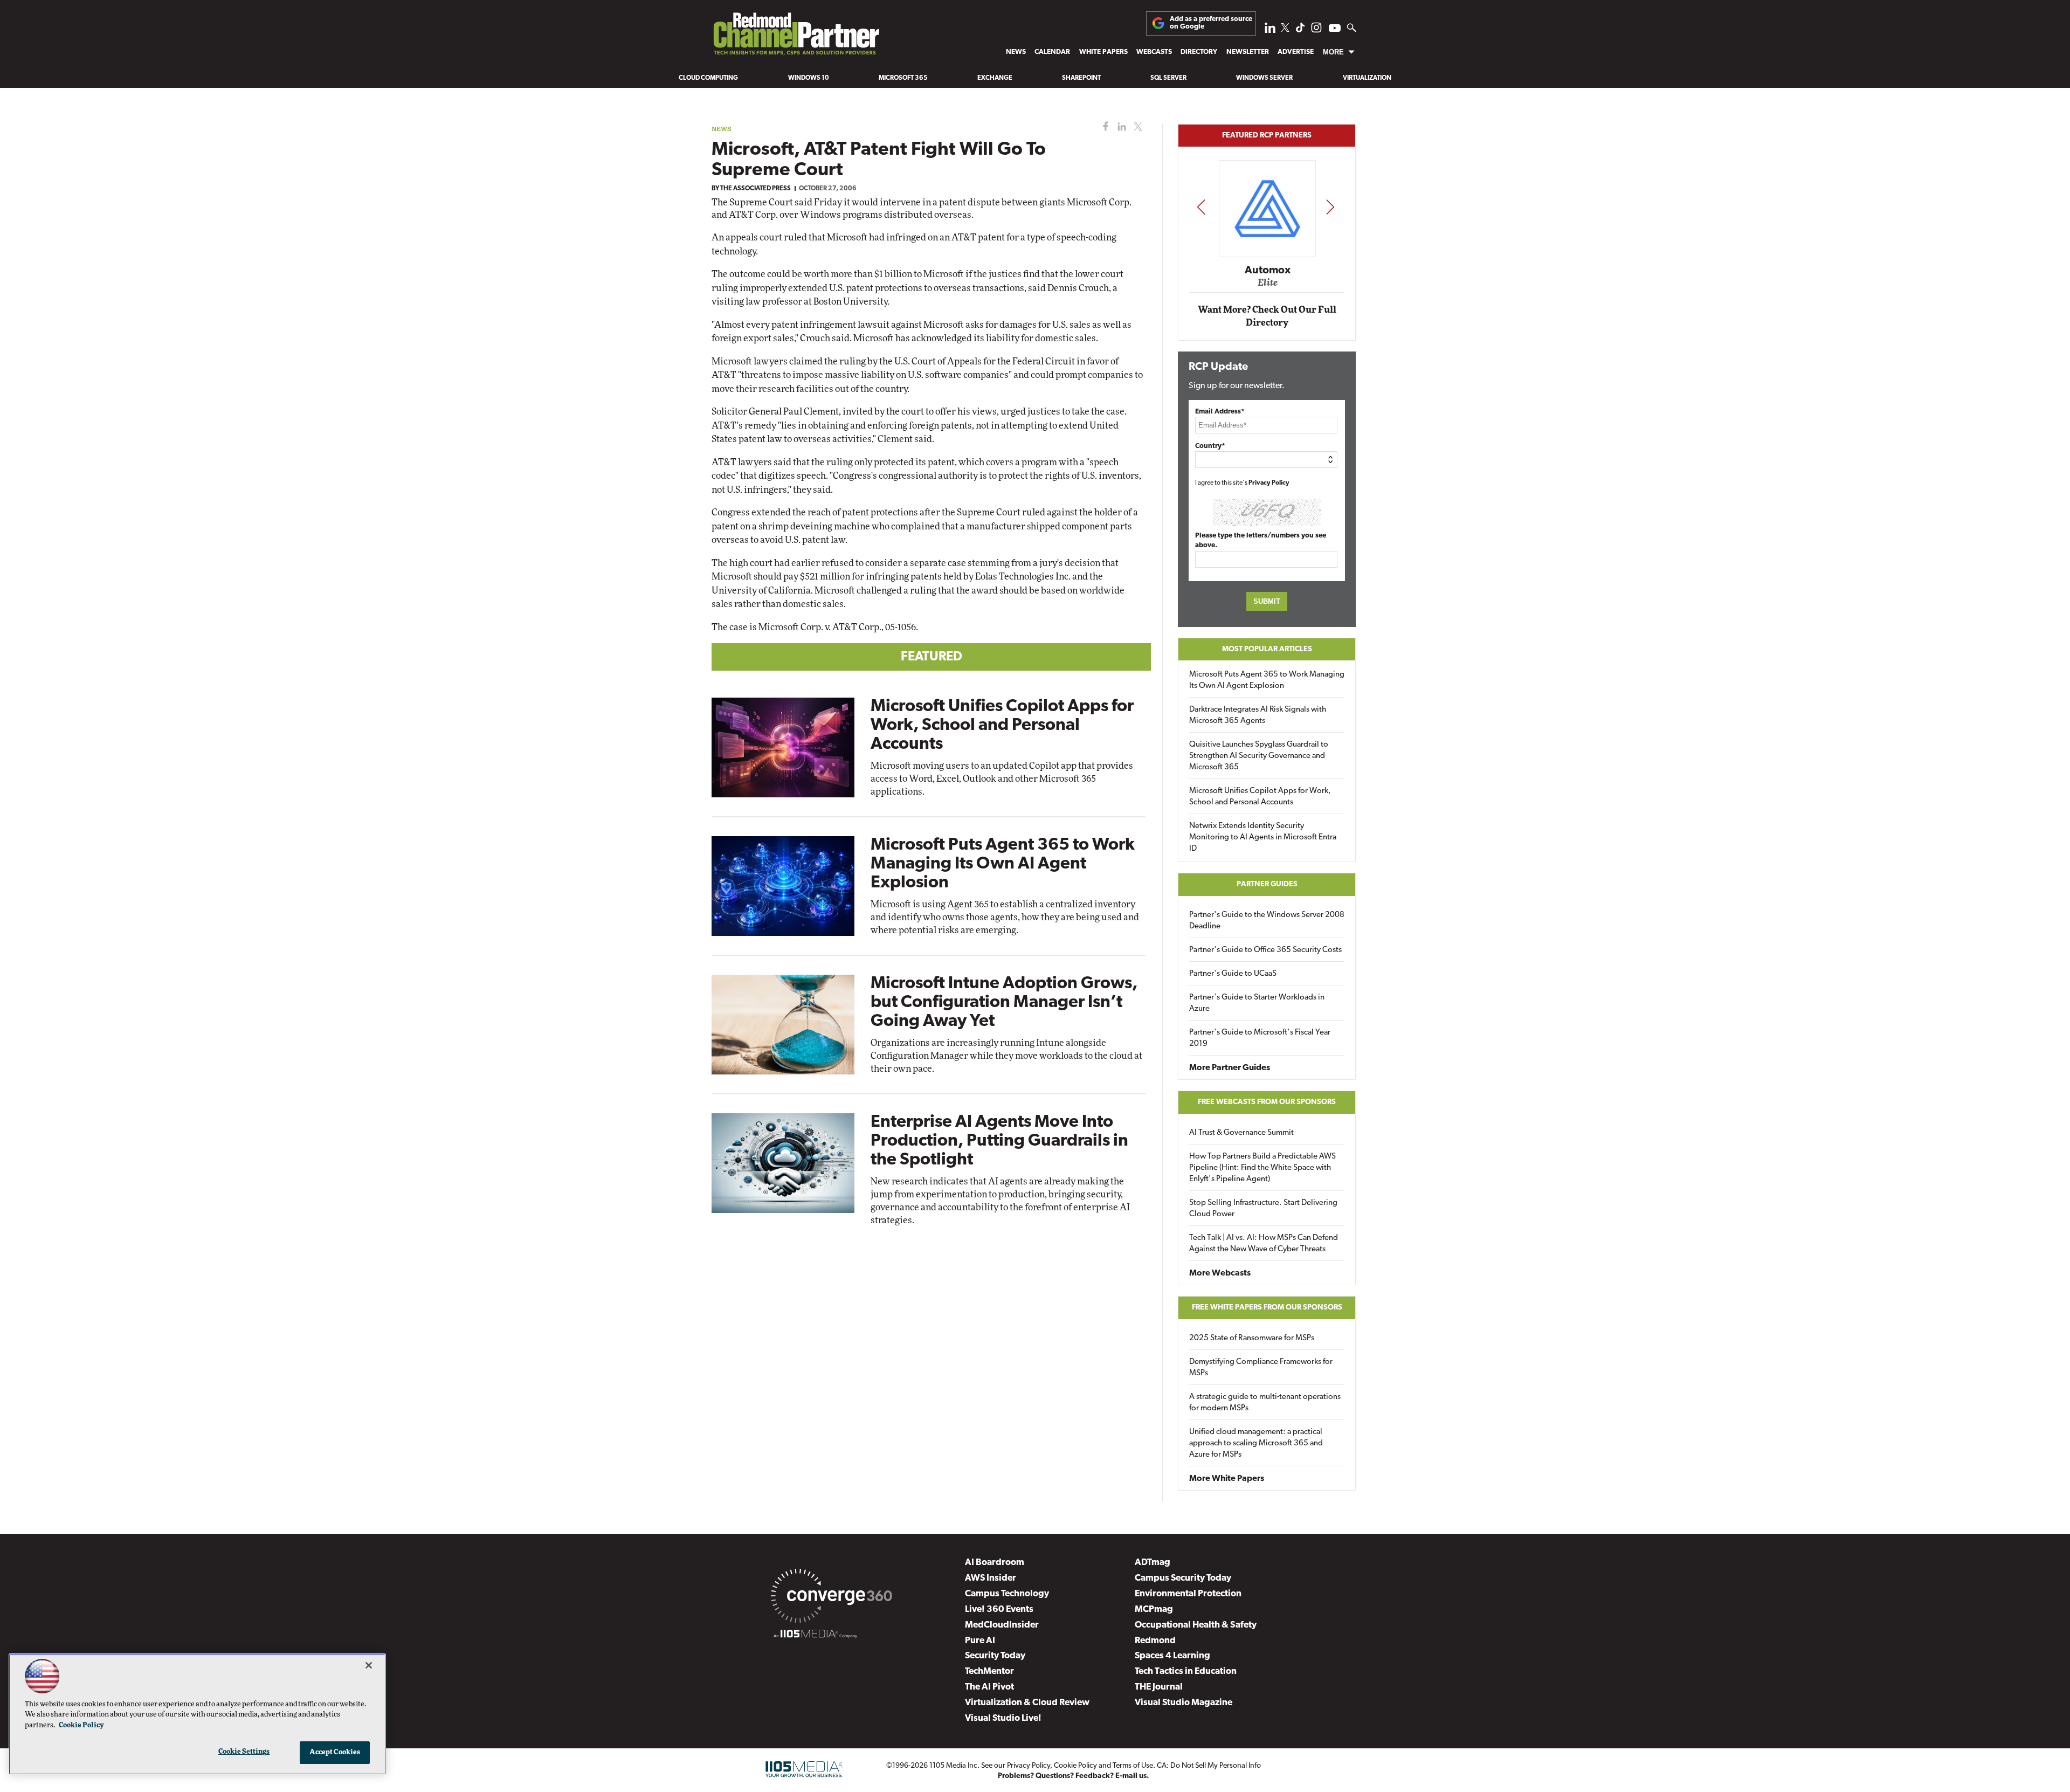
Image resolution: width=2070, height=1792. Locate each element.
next (1330, 207)
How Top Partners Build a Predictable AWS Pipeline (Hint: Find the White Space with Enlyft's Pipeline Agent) (1262, 1168)
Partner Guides (1267, 884)
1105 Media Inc (953, 1766)
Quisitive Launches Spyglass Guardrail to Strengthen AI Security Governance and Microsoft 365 (1259, 756)
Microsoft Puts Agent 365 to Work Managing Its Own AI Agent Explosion (1003, 864)
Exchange (995, 78)
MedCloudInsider (1002, 1625)
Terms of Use (1133, 1766)
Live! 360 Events (999, 1610)
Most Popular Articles (1267, 649)
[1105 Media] (815, 1636)
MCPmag (1154, 1610)
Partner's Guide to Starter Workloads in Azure (1257, 1003)
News (1016, 52)
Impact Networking (1267, 255)
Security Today (995, 1656)
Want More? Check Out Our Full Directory (1267, 316)
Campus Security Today (1183, 1578)
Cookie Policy (1075, 1766)
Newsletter (1248, 52)
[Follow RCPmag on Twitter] (1285, 29)
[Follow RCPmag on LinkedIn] (1270, 30)
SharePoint (1081, 78)
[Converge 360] (832, 1598)
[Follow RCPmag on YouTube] (1335, 29)
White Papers (1103, 52)
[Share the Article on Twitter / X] (1137, 127)
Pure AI (980, 1641)
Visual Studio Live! (1003, 1718)
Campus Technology (1007, 1594)
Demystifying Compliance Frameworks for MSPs (1261, 1368)
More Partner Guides (1230, 1068)
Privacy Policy (1269, 483)
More (1333, 52)
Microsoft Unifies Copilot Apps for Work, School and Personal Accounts (1002, 726)
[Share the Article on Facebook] (1103, 127)
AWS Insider (991, 1578)
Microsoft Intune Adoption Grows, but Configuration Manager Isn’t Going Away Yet (1004, 1003)
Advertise (1296, 52)
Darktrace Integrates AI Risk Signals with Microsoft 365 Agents (1258, 715)
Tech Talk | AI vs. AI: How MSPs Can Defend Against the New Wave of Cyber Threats (1264, 1244)
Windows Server (1264, 78)
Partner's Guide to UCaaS (1233, 974)
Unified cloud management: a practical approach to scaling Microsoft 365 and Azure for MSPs (1256, 1443)
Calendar (1052, 52)
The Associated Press (755, 189)
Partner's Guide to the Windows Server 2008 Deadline (1267, 921)
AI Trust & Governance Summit (1241, 1133)
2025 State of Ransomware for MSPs (1252, 1338)
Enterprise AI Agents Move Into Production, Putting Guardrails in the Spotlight (999, 1141)
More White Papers (1227, 1479)
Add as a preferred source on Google (1211, 23)
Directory (1199, 52)
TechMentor (989, 1672)
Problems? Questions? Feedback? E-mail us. (1074, 1776)
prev (1201, 207)
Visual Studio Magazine (1184, 1703)
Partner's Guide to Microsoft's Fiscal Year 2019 (1260, 1038)
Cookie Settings (244, 1752)
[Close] (369, 1665)
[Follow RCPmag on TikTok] (1300, 30)
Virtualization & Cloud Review (1027, 1703)
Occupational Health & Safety (1196, 1625)
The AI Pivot (989, 1687)
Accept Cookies (335, 1752)
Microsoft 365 (903, 78)
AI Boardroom (995, 1563)
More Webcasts (1220, 1273)
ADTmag (1153, 1563)
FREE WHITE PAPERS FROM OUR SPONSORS (1267, 1308)
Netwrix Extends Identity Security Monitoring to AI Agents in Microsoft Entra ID (1263, 838)
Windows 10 (809, 78)
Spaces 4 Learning (1172, 1656)
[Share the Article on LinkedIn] (1120, 127)
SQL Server (1168, 78)
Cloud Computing (708, 78)
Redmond (1155, 1641)
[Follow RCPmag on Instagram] (1316, 30)
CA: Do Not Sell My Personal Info (1209, 1766)
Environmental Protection (1188, 1594)
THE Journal (1159, 1687)
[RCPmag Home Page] (796, 37)
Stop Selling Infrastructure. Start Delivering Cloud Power (1263, 1209)
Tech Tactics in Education (1186, 1672)
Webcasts (1154, 52)
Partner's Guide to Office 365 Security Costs (1265, 950)
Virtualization (1367, 78)
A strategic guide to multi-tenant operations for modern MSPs (1265, 1403)
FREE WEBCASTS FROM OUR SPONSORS (1267, 1102)
